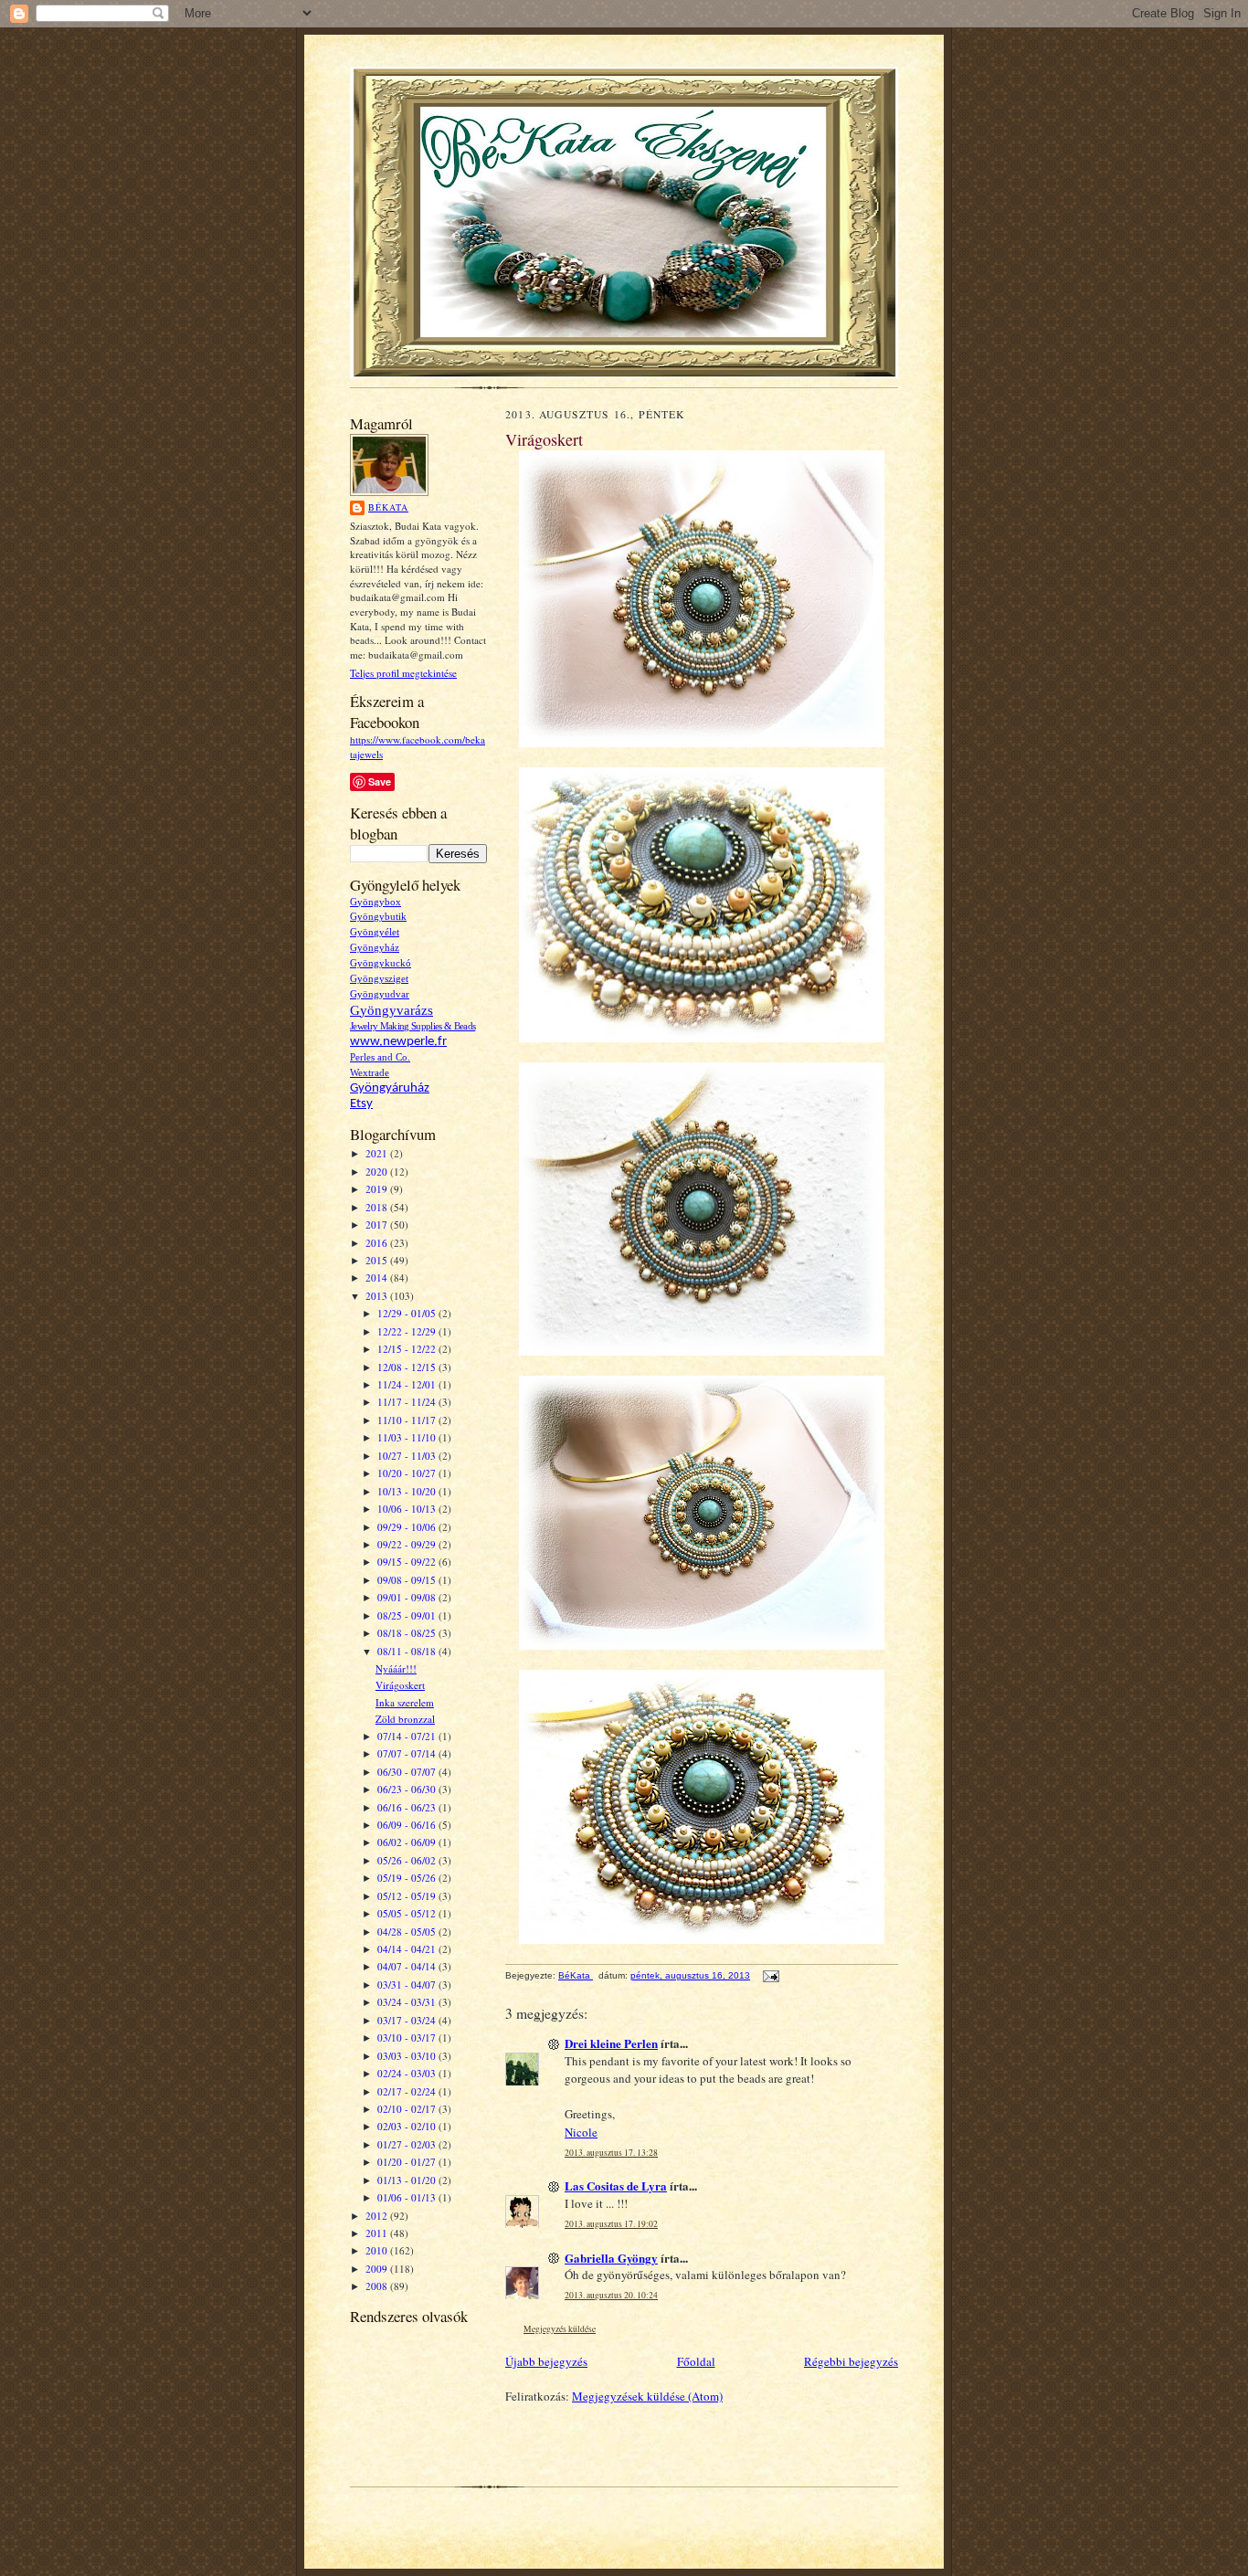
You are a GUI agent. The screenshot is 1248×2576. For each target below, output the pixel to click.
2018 (378, 1207)
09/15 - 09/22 (408, 1562)
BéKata (388, 507)
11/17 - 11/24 (408, 1402)
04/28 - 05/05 (408, 1932)
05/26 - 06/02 (408, 1860)
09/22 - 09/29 (408, 1544)
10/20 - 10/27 (408, 1473)
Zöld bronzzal (405, 1719)
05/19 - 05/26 (408, 1878)
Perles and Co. (380, 1057)
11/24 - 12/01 (408, 1384)
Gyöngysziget (379, 979)
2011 (378, 2233)
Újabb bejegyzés (546, 2361)
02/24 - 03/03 (408, 2073)
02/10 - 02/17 (408, 2109)
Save (380, 781)
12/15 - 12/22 (408, 1349)
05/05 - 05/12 (408, 1913)
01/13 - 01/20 (408, 2180)
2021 (378, 1153)
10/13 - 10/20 (408, 1491)
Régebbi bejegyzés (851, 2361)
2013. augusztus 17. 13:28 (611, 2153)
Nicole (581, 2132)
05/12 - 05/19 (408, 1896)
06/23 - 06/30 (408, 1789)
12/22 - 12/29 (408, 1331)
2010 (378, 2250)
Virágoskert (400, 1685)
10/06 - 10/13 (408, 1509)
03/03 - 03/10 (408, 2056)
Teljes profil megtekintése (403, 673)
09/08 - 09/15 (408, 1580)
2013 (378, 1296)
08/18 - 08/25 (408, 1633)
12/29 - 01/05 (408, 1313)
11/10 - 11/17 (408, 1420)
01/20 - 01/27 (408, 2162)
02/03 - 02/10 (408, 2126)
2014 (378, 1277)
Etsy (361, 1104)
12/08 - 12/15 (408, 1367)
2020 (378, 1172)
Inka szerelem (405, 1702)
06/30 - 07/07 (408, 1772)
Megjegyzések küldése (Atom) (647, 2396)
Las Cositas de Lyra (616, 2185)
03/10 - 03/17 (408, 2038)
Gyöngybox (375, 902)
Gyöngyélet (375, 932)
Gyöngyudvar (380, 994)
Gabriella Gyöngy (611, 2258)
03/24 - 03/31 (408, 2002)
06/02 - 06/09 (408, 1842)
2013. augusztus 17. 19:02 (611, 2224)
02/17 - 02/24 (408, 2091)
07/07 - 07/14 (408, 1753)
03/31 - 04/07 (408, 1985)
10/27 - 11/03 (408, 1456)
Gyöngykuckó (381, 963)
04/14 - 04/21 (408, 1949)
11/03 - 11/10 (408, 1437)
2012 (378, 2216)
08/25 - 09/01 (408, 1615)
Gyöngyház (375, 948)
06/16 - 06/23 (408, 1807)
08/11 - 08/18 (408, 1651)
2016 (378, 1243)
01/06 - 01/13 (408, 2197)
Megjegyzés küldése (560, 2329)
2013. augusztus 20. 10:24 (611, 2295)
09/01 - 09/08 (408, 1597)
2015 (378, 1260)
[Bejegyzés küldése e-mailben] (770, 1975)
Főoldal (696, 2361)
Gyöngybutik (378, 917)
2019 (378, 1189)
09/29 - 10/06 (408, 1527)
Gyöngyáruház (390, 1088)
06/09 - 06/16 (408, 1825)
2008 (378, 2286)
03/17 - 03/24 (408, 2020)
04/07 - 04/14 (408, 1966)
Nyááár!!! (396, 1668)
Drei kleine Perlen (611, 2043)
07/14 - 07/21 (408, 1736)
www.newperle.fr (398, 1042)
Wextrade (370, 1073)
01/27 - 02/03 (408, 2144)
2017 (378, 1225)
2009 (378, 2269)
